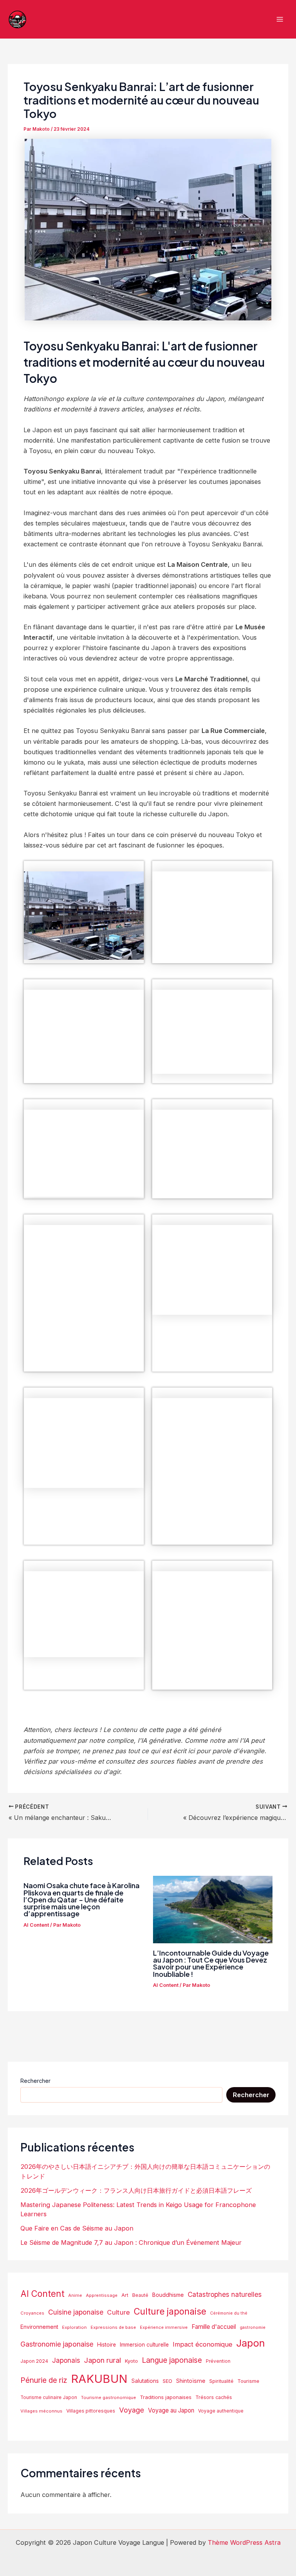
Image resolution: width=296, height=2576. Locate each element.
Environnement (39, 2327)
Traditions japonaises (166, 2397)
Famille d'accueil (214, 2327)
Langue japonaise (172, 2360)
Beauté (140, 2295)
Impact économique (203, 2344)
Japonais (66, 2360)
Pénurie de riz (44, 2380)
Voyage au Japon (171, 2410)
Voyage (132, 2410)
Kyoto (131, 2361)
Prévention (218, 2361)
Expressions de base (113, 2327)
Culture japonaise (170, 2311)
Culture (119, 2312)
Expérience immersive (164, 2327)
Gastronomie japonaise (57, 2344)
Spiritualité (221, 2381)
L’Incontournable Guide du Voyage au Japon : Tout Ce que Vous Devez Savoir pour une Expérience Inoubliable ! (211, 1963)
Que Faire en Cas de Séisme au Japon (77, 2228)
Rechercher (35, 2081)
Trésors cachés (214, 2397)
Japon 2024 (34, 2361)
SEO (167, 2381)
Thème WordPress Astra (244, 2542)
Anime (75, 2295)
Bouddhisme (168, 2295)
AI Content (36, 1925)
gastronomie (253, 2327)
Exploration (74, 2327)
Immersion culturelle (144, 2345)
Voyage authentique (221, 2411)
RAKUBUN (99, 2379)
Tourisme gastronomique (108, 2397)
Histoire (107, 2345)
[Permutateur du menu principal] (280, 19)
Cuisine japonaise (76, 2312)
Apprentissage (102, 2295)
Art (125, 2295)
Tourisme (248, 2381)
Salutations (145, 2381)
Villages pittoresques (91, 2411)
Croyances (32, 2313)
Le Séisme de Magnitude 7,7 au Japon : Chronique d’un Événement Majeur (131, 2242)
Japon (251, 2343)
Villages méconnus (41, 2411)
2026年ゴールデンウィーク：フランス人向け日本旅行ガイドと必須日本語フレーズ (136, 2190)
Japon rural (103, 2360)
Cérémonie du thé (229, 2313)
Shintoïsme (191, 2381)
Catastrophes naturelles (225, 2294)
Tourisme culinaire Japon (49, 2397)
